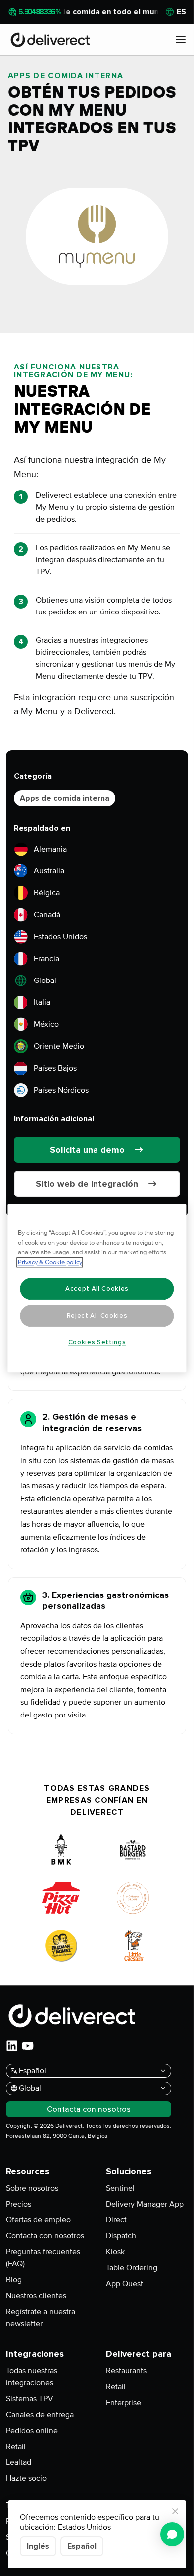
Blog (14, 2280)
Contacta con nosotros (45, 2236)
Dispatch (121, 2236)
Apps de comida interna (65, 798)
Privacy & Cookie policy (50, 1262)
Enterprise (124, 2403)
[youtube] (28, 2046)
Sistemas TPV (30, 2399)
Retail (16, 2447)
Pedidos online (32, 2431)
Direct (116, 2220)
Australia (49, 871)
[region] (97, 1288)
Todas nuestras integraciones (32, 2377)
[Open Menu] (181, 40)
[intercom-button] (172, 2534)
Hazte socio (26, 2478)
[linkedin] (12, 2046)
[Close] (175, 2511)
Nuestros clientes (36, 2296)
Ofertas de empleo (38, 2220)
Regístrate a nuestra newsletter (41, 2318)
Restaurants (126, 2371)
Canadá (47, 915)
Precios (19, 2204)
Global (45, 981)
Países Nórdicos (61, 1090)
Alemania (50, 849)
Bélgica (47, 893)
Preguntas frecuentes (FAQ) (43, 2258)
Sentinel (120, 2188)
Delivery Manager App (145, 2204)
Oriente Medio (59, 1046)
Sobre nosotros (32, 2188)
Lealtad (19, 2462)
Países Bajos (55, 1068)
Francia (47, 959)
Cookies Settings (97, 1342)
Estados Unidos (60, 937)
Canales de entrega (40, 2415)
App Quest (125, 2284)
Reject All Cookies (97, 1316)
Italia (42, 1002)
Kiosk (115, 2252)
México (46, 1024)
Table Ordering (132, 2268)
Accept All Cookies (97, 1289)
